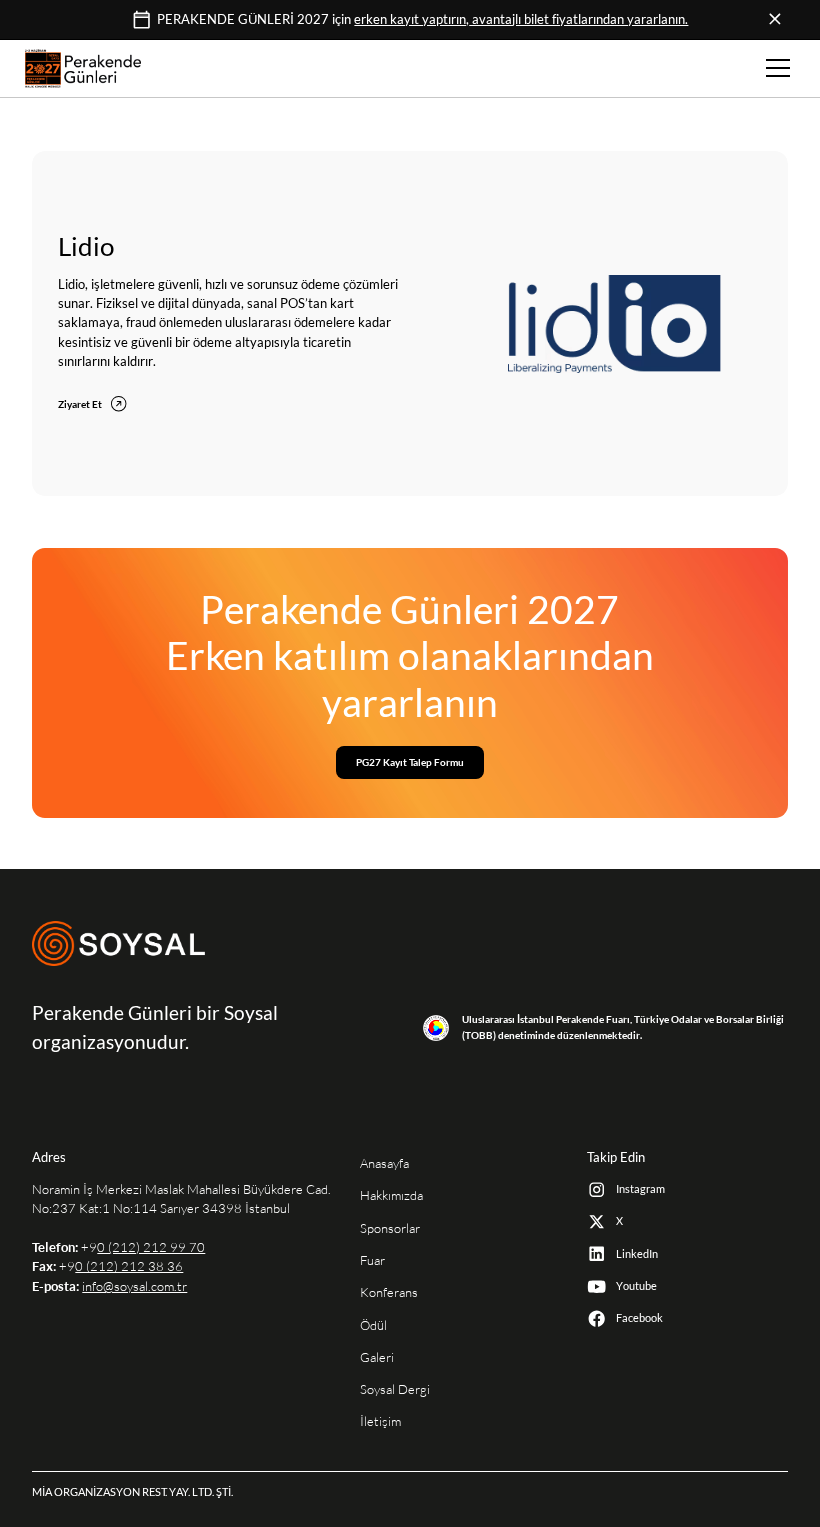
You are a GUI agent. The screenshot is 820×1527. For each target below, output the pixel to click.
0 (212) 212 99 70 (151, 1247)
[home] (83, 68)
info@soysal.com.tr (134, 1286)
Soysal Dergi (395, 1389)
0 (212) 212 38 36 (129, 1266)
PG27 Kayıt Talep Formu (410, 762)
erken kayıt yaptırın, (521, 19)
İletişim (380, 1421)
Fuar (372, 1260)
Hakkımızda (391, 1195)
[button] (775, 68)
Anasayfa (384, 1163)
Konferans (389, 1292)
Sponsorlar (390, 1228)
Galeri (377, 1357)
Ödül (373, 1325)
